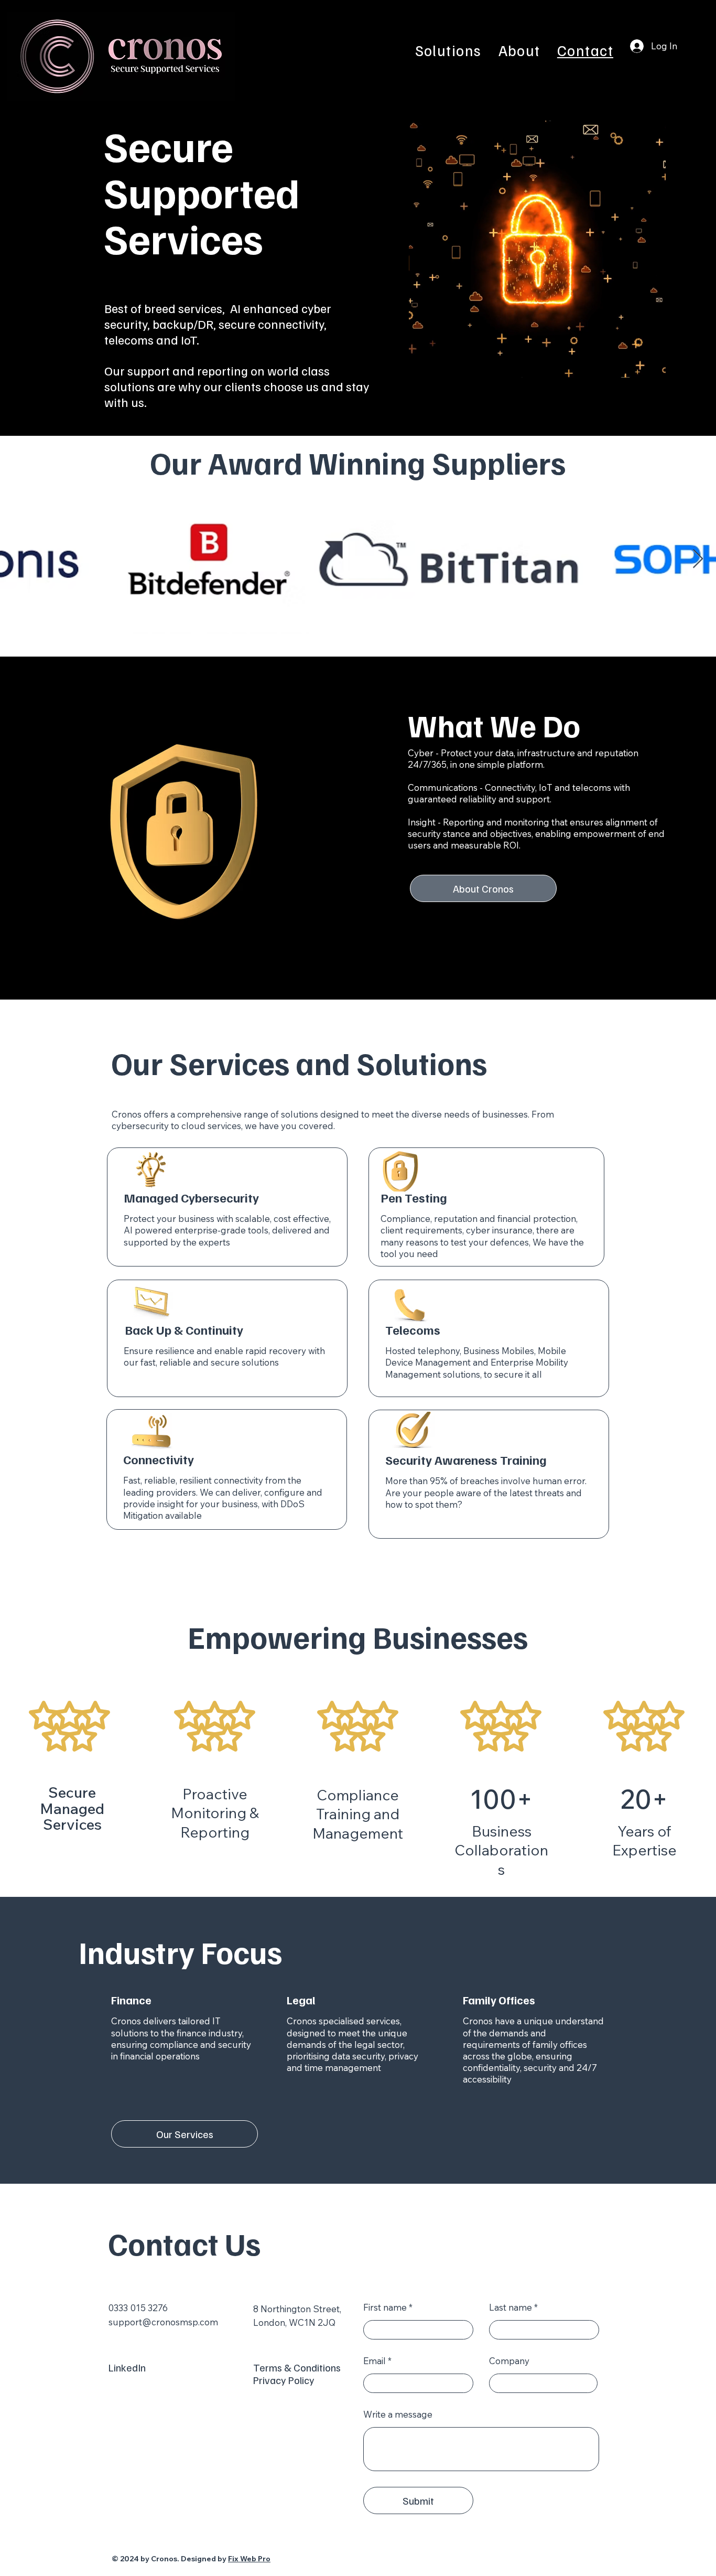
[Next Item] (698, 559)
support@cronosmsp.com (163, 2322)
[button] (448, 50)
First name (385, 2307)
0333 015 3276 (138, 2308)
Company (509, 2361)
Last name (511, 2307)
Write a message (398, 2414)
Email (375, 2361)
